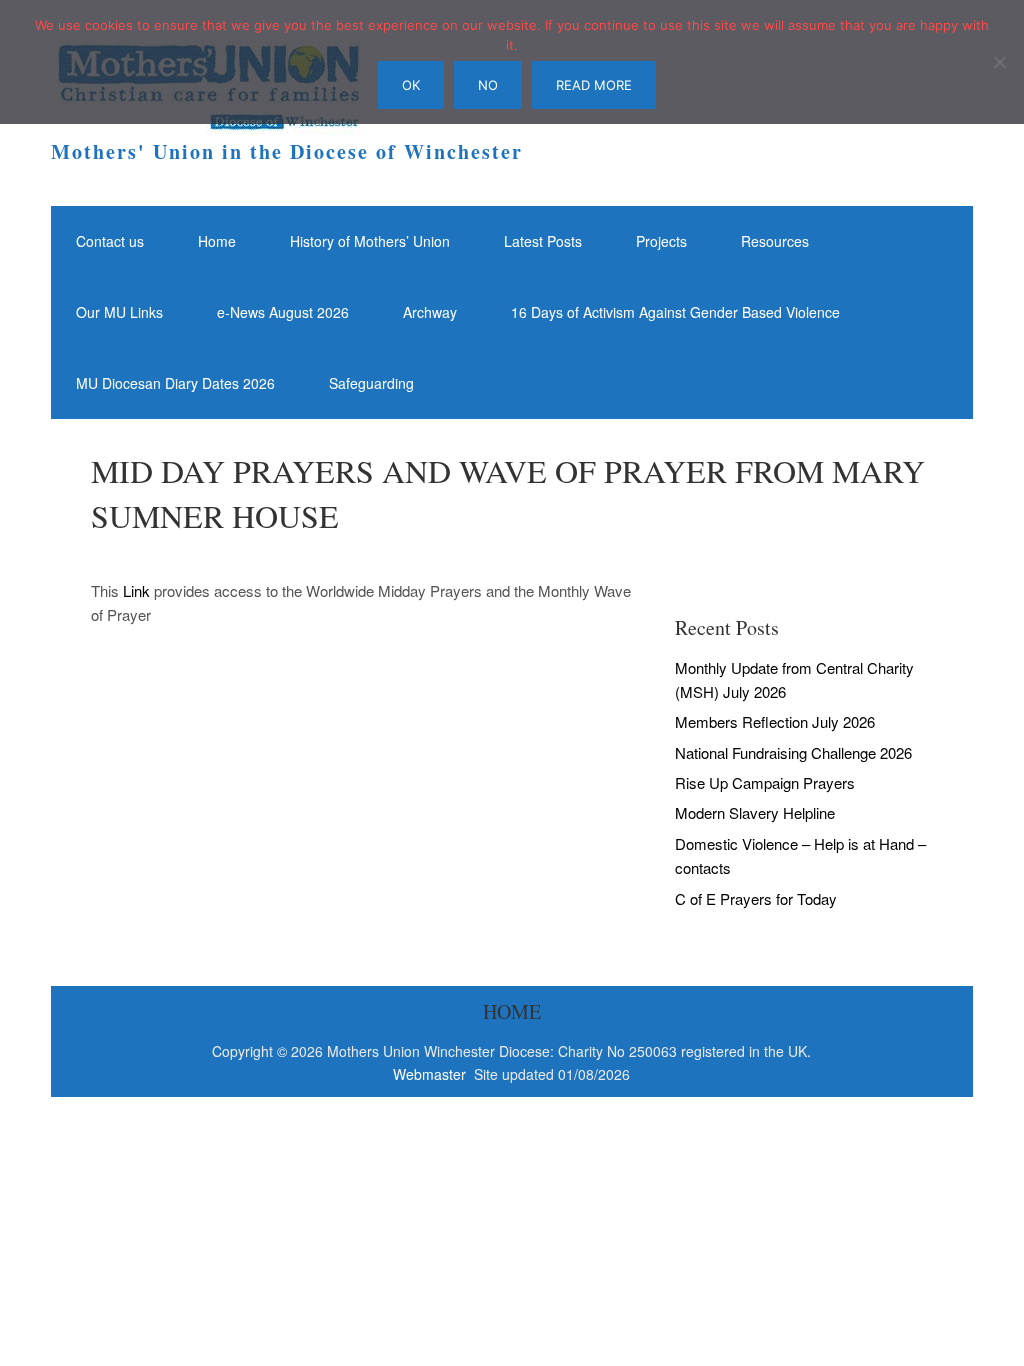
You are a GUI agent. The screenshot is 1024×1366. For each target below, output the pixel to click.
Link (136, 590)
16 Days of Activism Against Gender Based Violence (675, 312)
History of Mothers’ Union (370, 241)
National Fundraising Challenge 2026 (793, 752)
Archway (430, 312)
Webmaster (431, 1074)
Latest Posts (543, 241)
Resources (775, 241)
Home (217, 241)
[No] (999, 62)
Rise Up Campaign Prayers (765, 782)
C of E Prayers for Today (756, 898)
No (488, 85)
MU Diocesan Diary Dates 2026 (175, 383)
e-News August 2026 (283, 312)
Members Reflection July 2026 (775, 721)
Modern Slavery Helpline (755, 812)
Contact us (110, 241)
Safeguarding (371, 383)
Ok (411, 85)
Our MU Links (119, 312)
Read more (594, 85)
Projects (661, 241)
